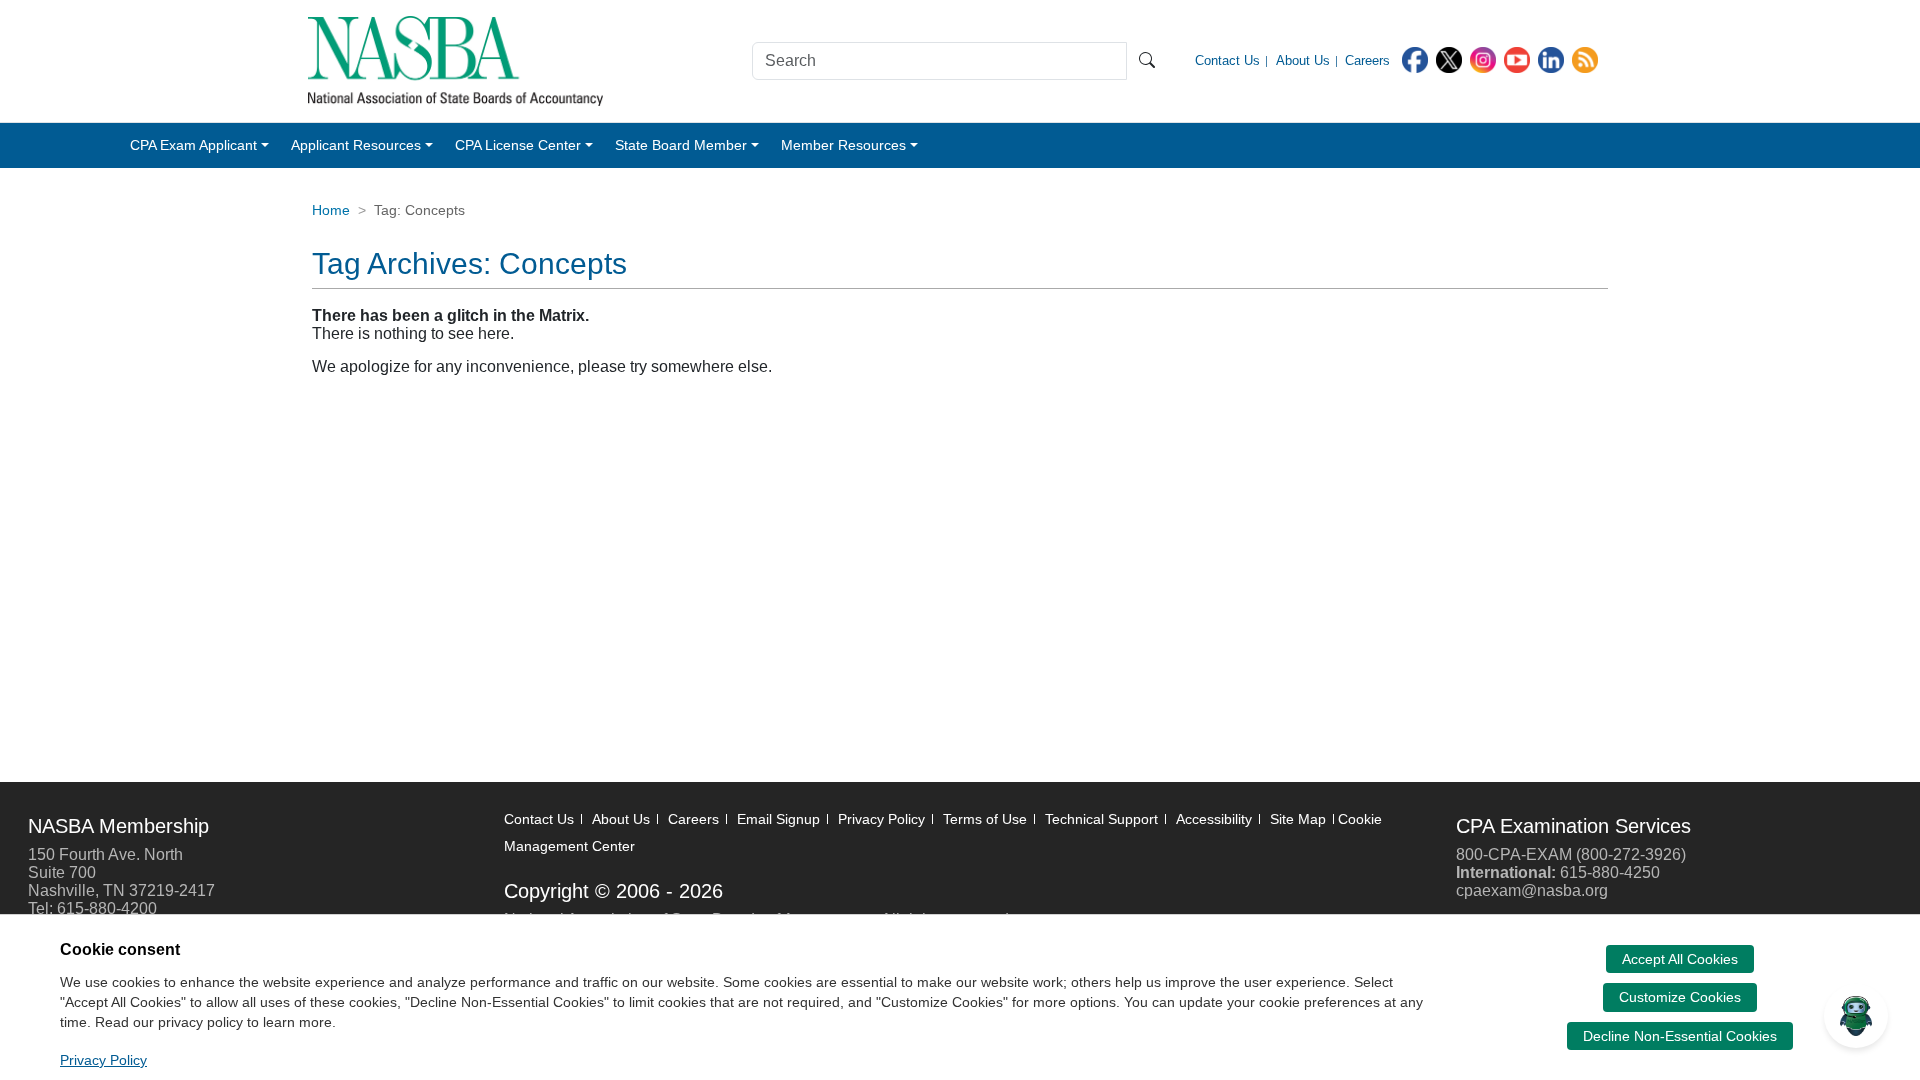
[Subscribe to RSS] (1585, 58)
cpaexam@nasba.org (1532, 890)
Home (331, 210)
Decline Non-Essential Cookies (1680, 1036)
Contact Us (539, 819)
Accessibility (1214, 819)
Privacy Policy (881, 819)
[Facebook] (1415, 58)
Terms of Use (985, 819)
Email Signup (778, 819)
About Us (621, 819)
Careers (693, 819)
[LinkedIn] (1551, 58)
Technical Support (1101, 819)
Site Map (1298, 819)
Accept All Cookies (1680, 959)
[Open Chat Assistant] (1856, 1016)
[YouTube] (1517, 58)
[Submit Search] (1147, 61)
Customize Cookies (1680, 997)
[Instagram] (1483, 58)
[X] (1449, 58)
